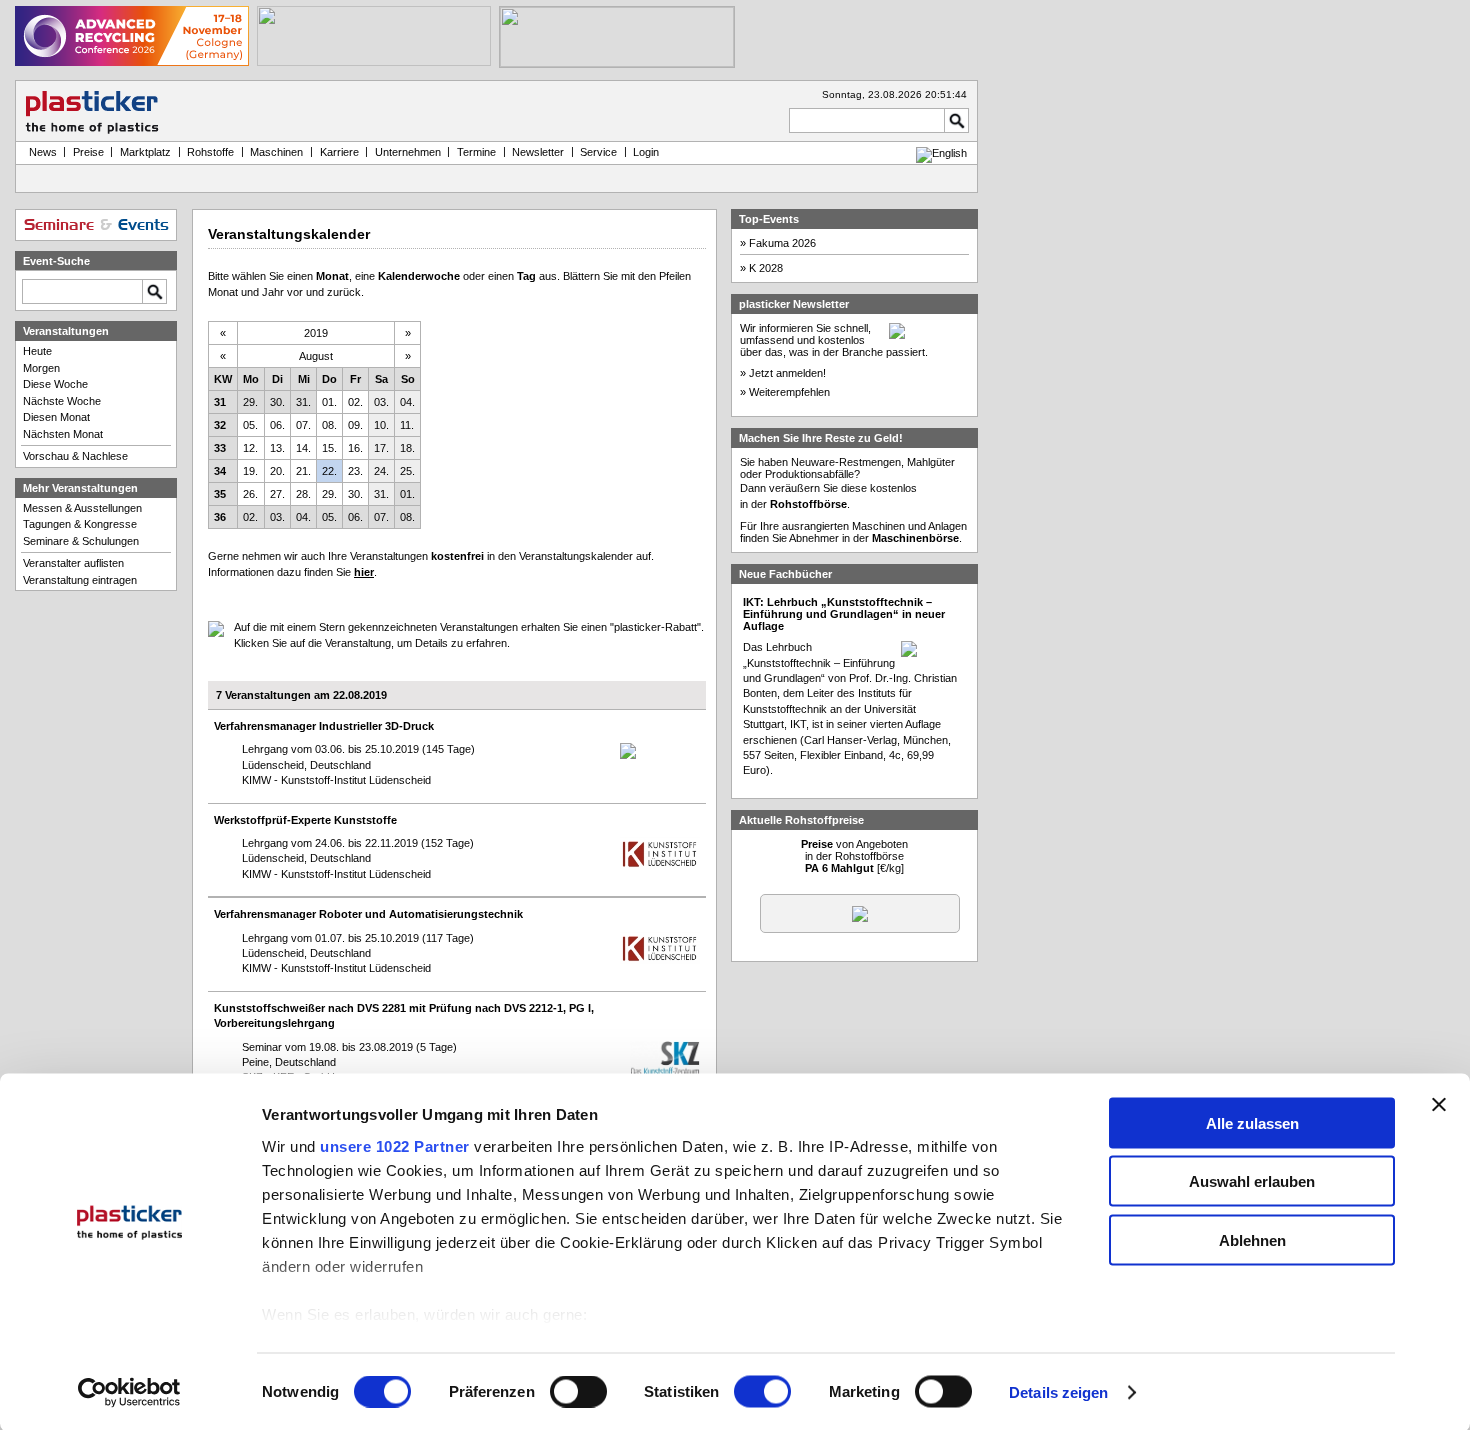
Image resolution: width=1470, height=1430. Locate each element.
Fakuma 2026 (782, 243)
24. (381, 471)
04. (407, 402)
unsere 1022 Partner (395, 1145)
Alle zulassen (1252, 1122)
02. (355, 402)
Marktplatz (145, 152)
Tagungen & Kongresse (80, 524)
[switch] (578, 1392)
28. (303, 494)
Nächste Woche (62, 401)
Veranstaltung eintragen (80, 580)
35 (220, 494)
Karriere (339, 152)
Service (598, 152)
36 (220, 517)
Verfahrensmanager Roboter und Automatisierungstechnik (368, 914)
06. (277, 425)
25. (407, 471)
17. (381, 448)
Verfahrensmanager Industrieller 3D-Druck (324, 726)
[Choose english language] (941, 153)
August (316, 356)
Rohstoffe (210, 152)
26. (250, 494)
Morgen (41, 368)
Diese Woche (55, 384)
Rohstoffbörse (808, 504)
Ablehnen (1252, 1239)
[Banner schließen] (1439, 1104)
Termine (476, 152)
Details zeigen (1058, 1392)
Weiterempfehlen (789, 392)
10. (381, 425)
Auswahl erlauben (1252, 1181)
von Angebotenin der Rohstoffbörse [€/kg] (854, 856)
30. (277, 402)
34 (220, 471)
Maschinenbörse (915, 538)
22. (329, 471)
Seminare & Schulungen (81, 541)
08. (329, 425)
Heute (37, 351)
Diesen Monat (56, 417)
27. (277, 494)
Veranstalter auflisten (73, 563)
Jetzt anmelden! (787, 373)
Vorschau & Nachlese (75, 456)
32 (220, 425)
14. (303, 448)
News (40, 152)
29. (250, 402)
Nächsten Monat (63, 434)
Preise (88, 152)
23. (355, 471)
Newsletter (538, 152)
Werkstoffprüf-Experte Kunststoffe (305, 820)
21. (303, 471)
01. (329, 402)
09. (355, 425)
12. (250, 448)
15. (329, 448)
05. (250, 425)
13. (277, 448)
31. (303, 402)
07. (303, 425)
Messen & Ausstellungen (82, 508)
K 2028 (766, 268)
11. (407, 425)
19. (250, 471)
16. (355, 448)
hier (364, 572)
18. (407, 448)
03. (381, 402)
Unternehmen (408, 152)
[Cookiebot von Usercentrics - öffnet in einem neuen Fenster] (129, 1393)
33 (220, 448)
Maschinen (276, 152)
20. (277, 471)
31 (220, 402)
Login (646, 152)
